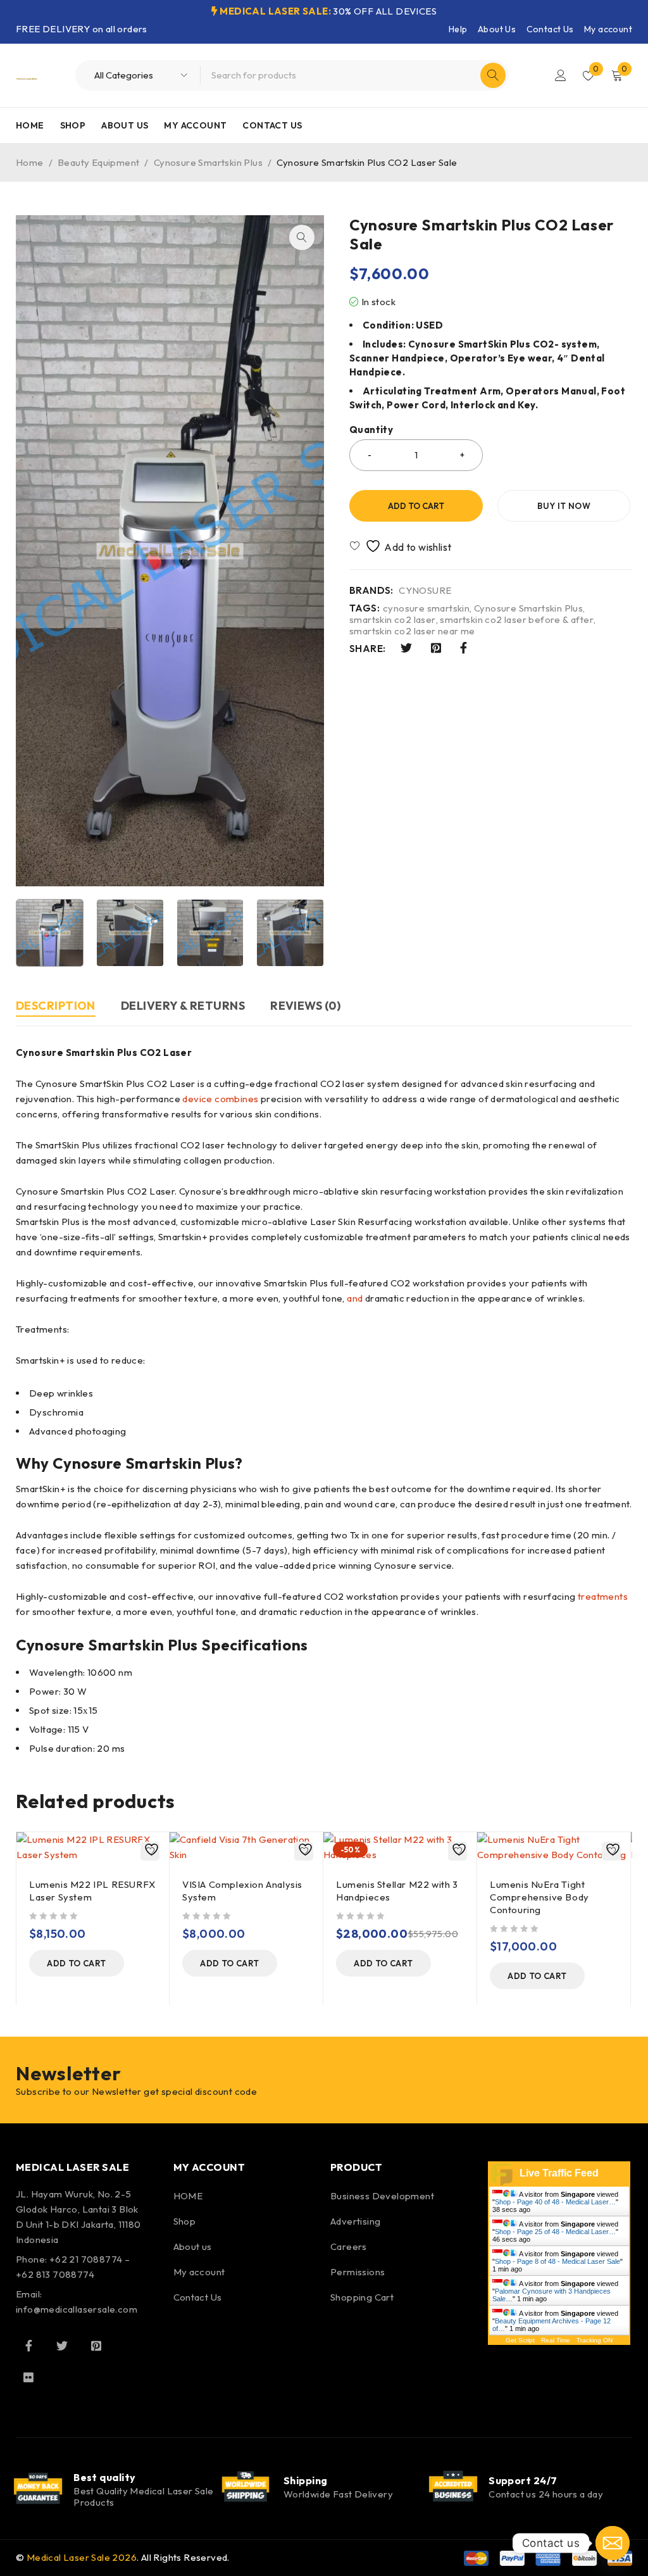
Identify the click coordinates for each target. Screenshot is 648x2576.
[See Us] (96, 2346)
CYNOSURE (425, 591)
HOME (188, 2196)
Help (458, 29)
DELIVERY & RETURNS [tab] (183, 1006)
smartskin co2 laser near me (412, 631)
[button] (302, 237)
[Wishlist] (402, 546)
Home (30, 162)
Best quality (104, 2477)
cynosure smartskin (426, 608)
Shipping (306, 2480)
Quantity (371, 430)
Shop (185, 2221)
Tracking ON (595, 2340)
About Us (497, 29)
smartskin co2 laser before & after (517, 620)
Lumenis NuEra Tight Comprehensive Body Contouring (539, 1897)
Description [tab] (56, 1006)
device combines (220, 1099)
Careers (349, 2246)
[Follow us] (62, 2346)
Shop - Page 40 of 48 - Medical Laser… (555, 2202)
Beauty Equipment (98, 162)
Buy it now (564, 506)
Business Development (382, 2196)
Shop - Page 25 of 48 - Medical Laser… (555, 2232)
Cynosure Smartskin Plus (208, 162)
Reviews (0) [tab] (305, 1006)
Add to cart (416, 506)
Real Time (556, 2340)
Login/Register (561, 75)
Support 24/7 (523, 2480)
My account (608, 29)
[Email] (613, 2543)
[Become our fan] (28, 2346)
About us (193, 2246)
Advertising (355, 2221)
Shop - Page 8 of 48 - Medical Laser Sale (558, 2261)
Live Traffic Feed (559, 2173)
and (355, 1298)
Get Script (520, 2340)
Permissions (358, 2272)
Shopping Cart (362, 2297)
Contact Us (550, 29)
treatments (603, 1596)
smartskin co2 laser (393, 620)
